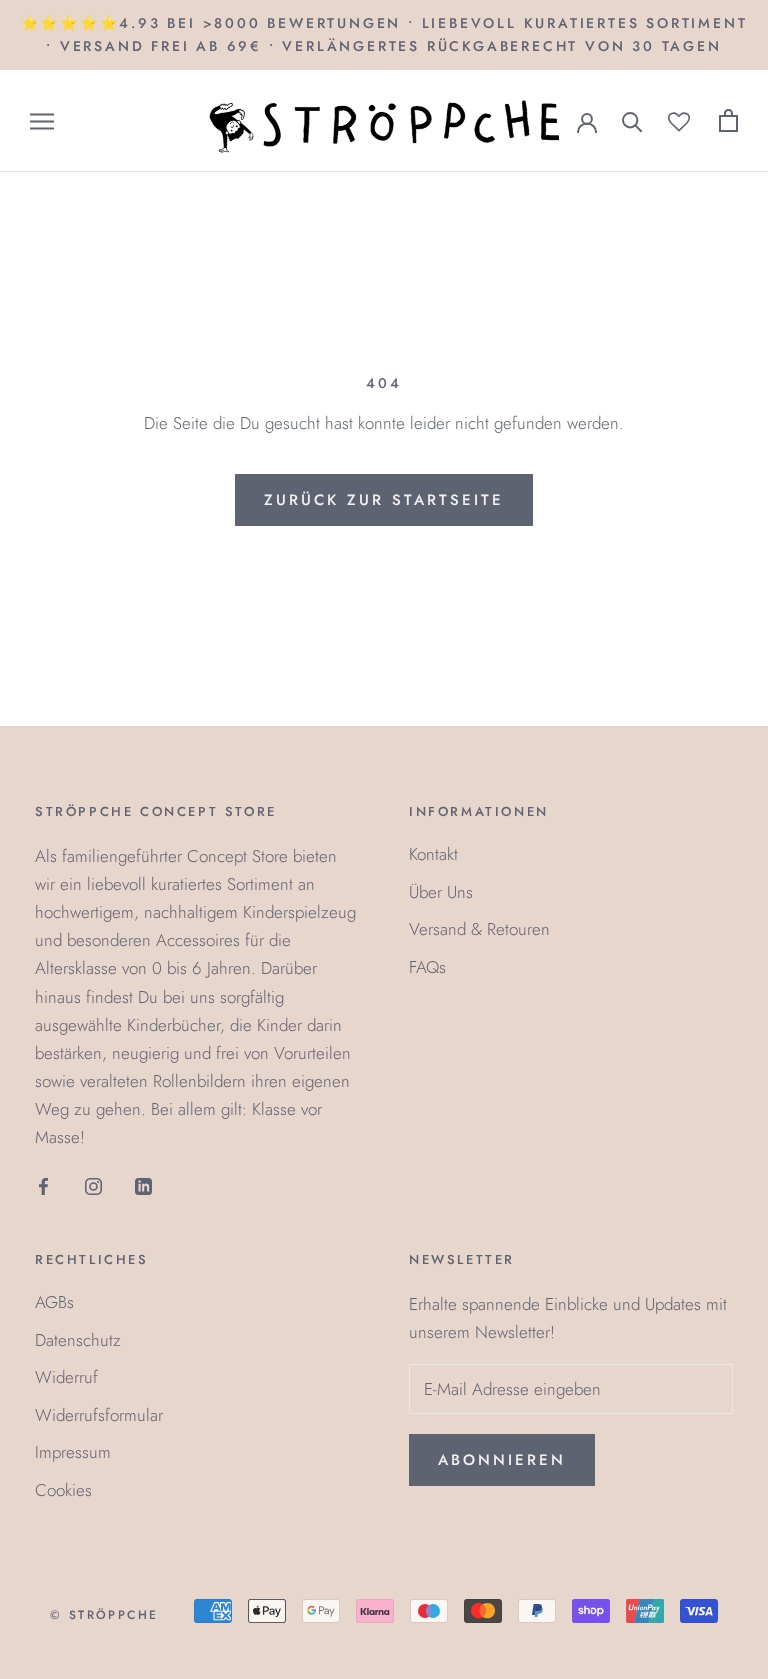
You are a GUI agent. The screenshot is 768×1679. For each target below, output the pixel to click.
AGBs (54, 1302)
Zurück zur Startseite (384, 500)
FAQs (427, 967)
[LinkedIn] (143, 1185)
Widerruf (66, 1377)
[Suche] (632, 120)
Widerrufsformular (99, 1415)
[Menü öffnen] (42, 121)
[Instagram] (93, 1185)
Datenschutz (78, 1340)
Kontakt (433, 854)
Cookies (63, 1490)
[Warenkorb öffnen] (728, 120)
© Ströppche (104, 1615)
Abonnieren (502, 1460)
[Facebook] (43, 1185)
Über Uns (441, 892)
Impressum (73, 1452)
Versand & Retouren (479, 929)
